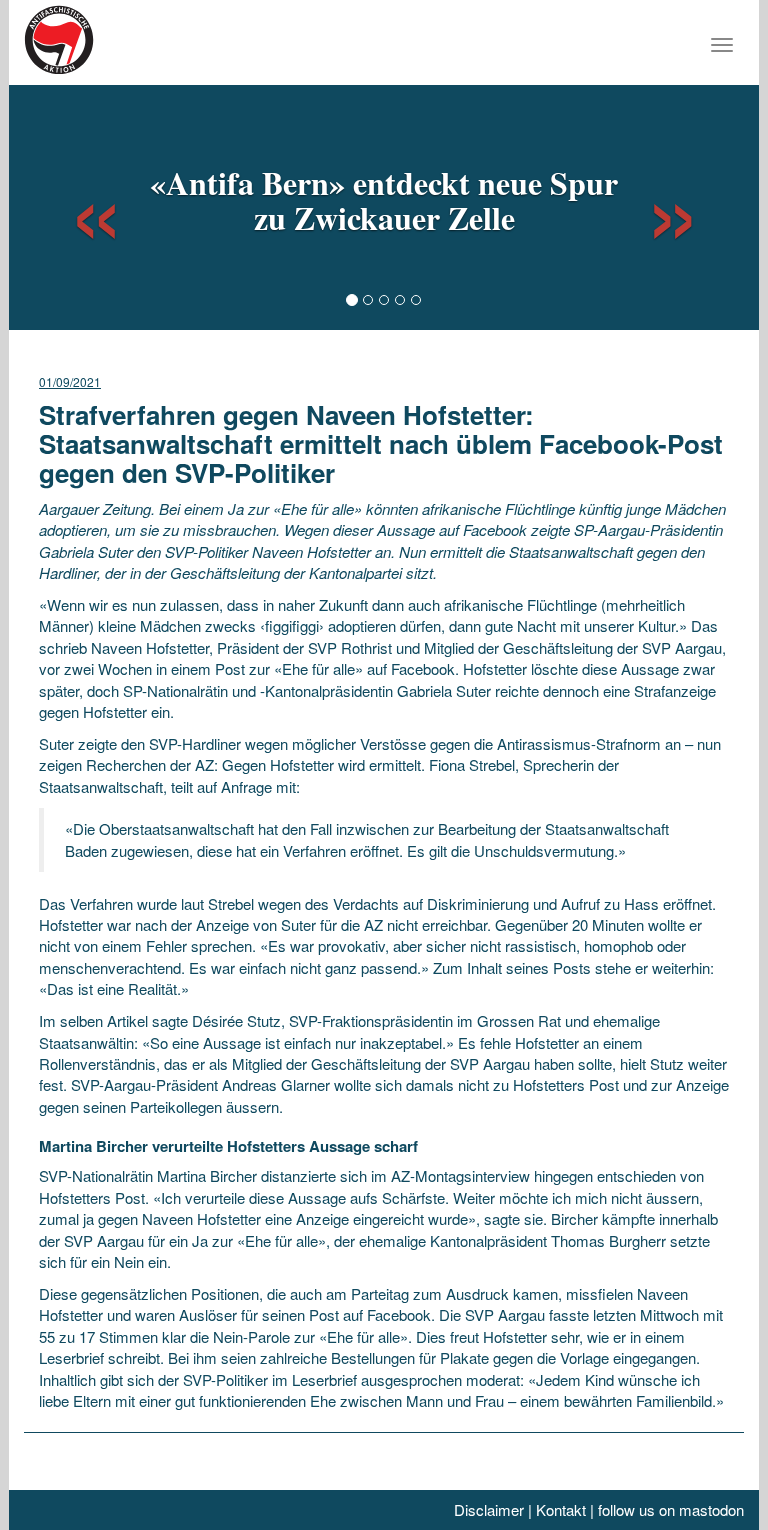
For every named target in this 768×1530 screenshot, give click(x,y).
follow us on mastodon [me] (671, 1509)
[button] (78, 205)
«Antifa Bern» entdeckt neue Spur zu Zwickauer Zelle (384, 200)
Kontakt (561, 1509)
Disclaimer (489, 1509)
